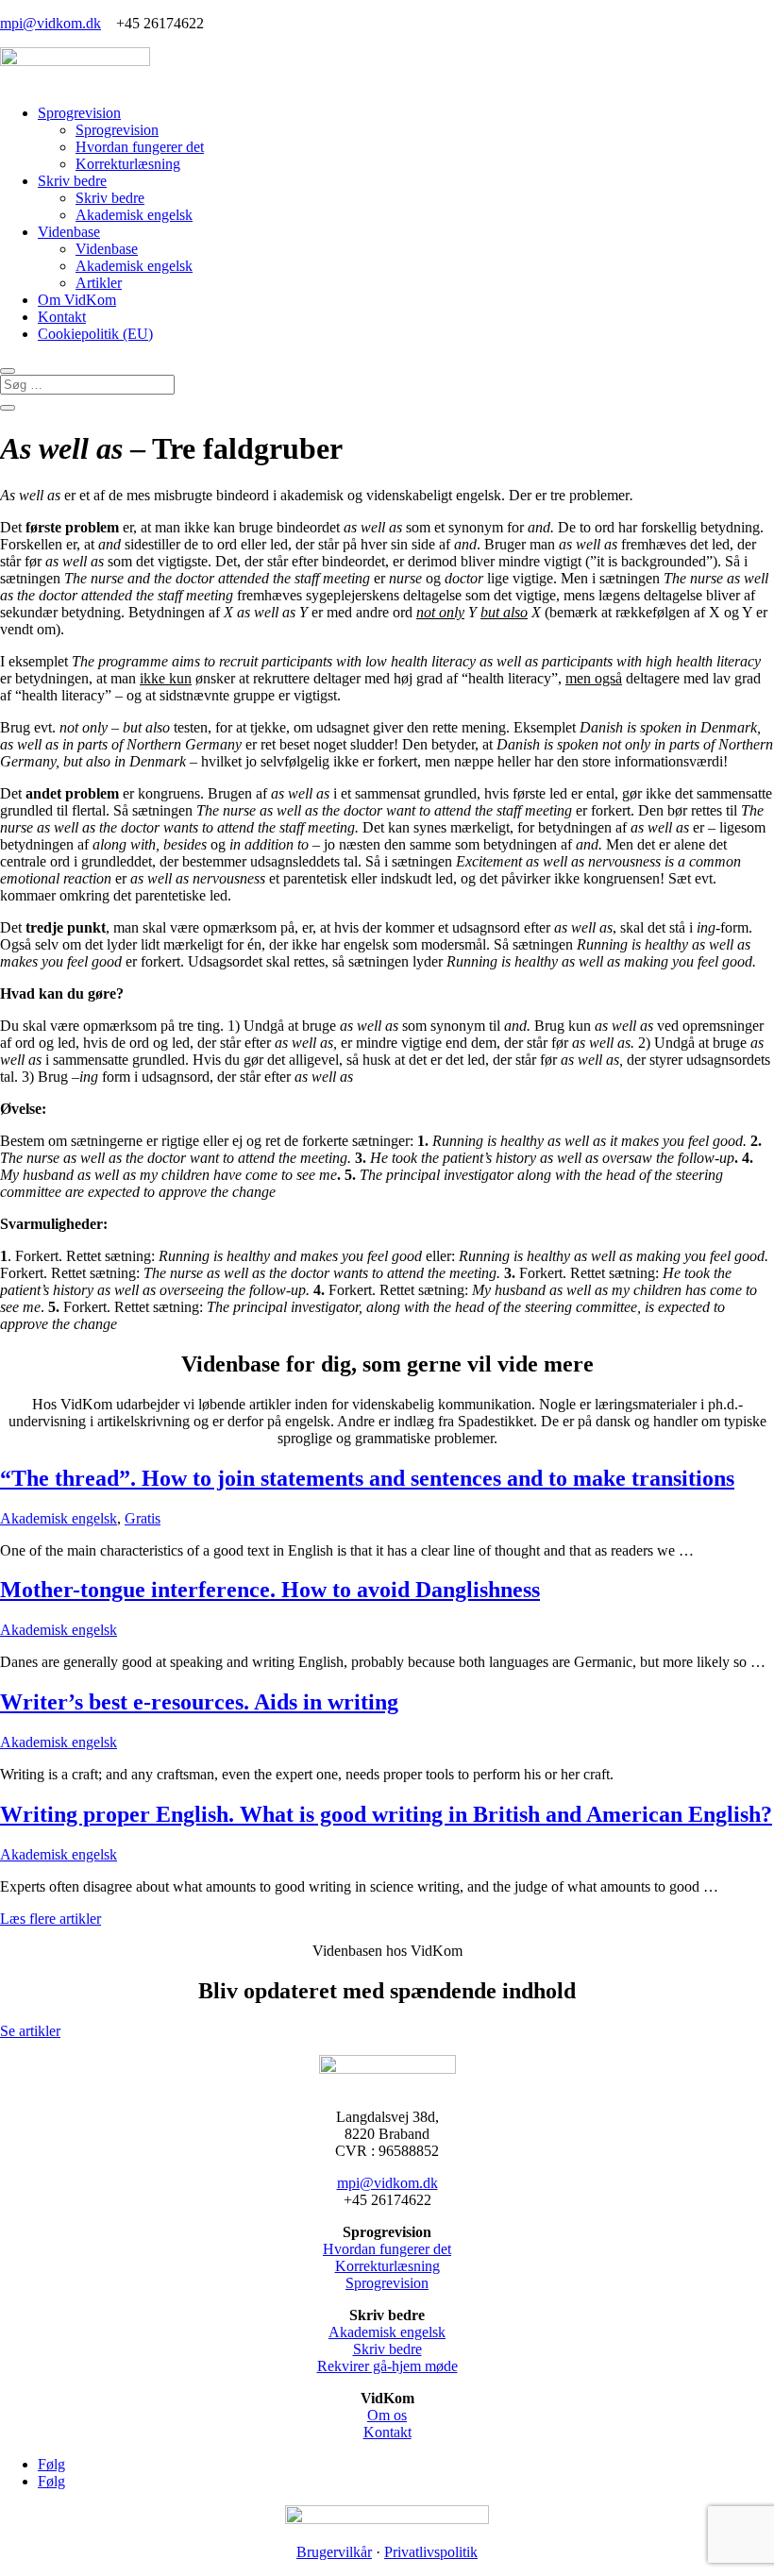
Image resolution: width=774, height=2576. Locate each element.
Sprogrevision (79, 113)
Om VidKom (77, 300)
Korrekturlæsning (128, 164)
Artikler (99, 283)
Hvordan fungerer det (140, 147)
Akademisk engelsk (134, 215)
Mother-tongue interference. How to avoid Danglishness (270, 1590)
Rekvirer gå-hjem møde (387, 2366)
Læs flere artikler (50, 1919)
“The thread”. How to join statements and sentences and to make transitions (367, 1478)
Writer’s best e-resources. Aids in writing (199, 1702)
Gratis (143, 1518)
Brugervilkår (334, 2552)
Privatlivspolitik (431, 2552)
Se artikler (30, 2031)
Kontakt (62, 317)
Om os (387, 2415)
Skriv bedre (72, 181)
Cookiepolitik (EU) (95, 334)
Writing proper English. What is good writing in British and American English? (386, 1814)
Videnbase (69, 232)
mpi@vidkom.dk (50, 23)
